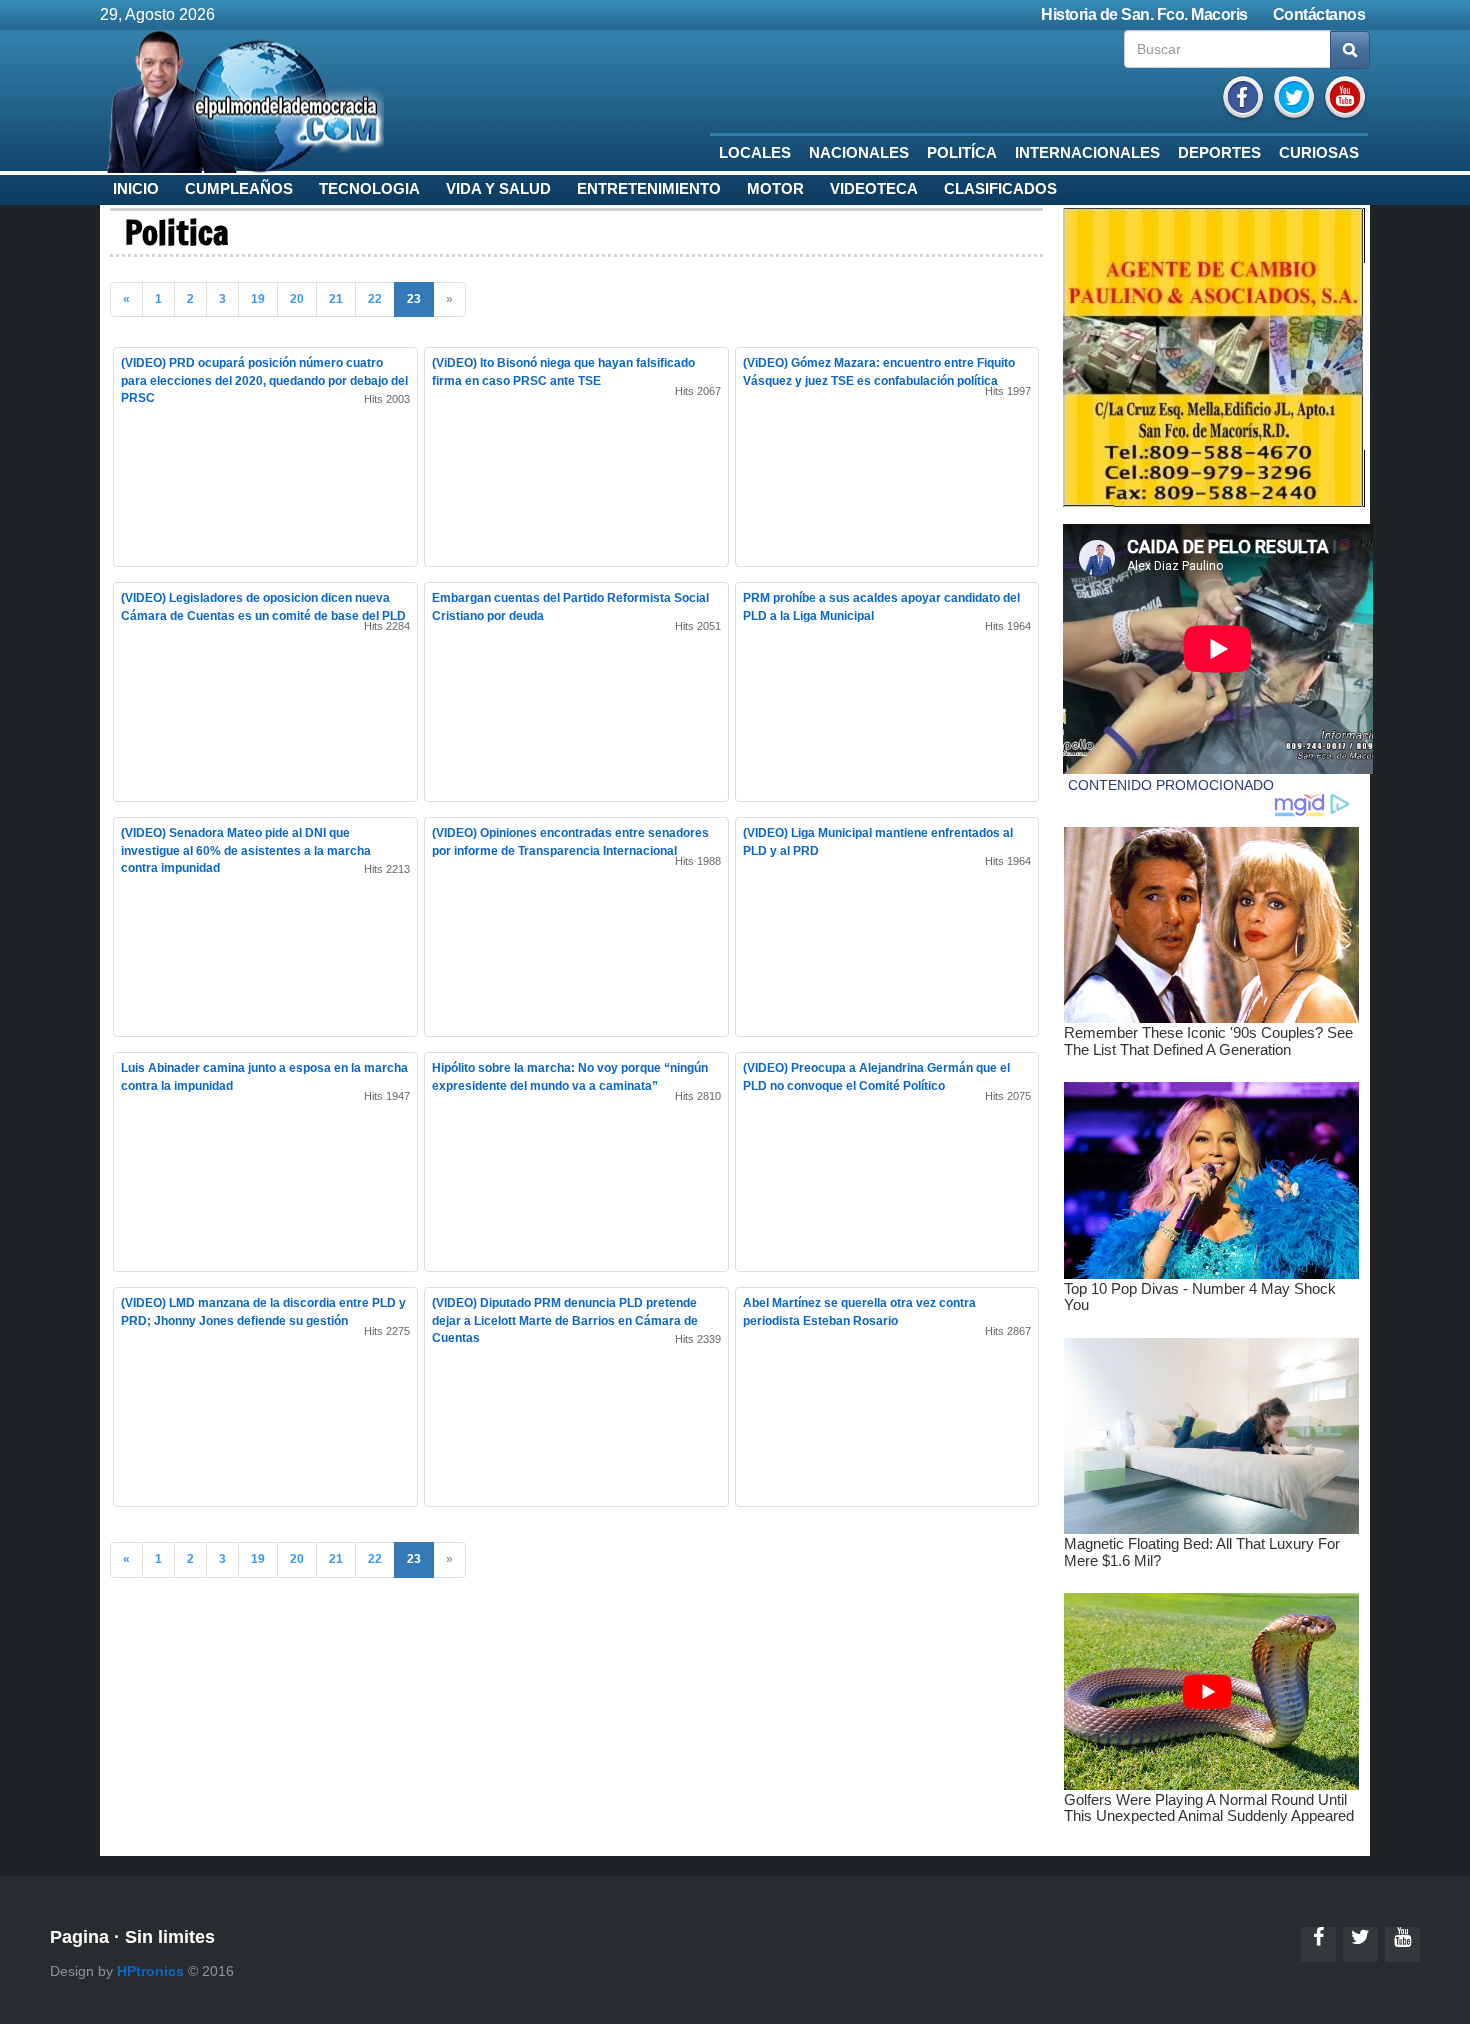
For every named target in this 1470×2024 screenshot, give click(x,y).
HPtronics (150, 1971)
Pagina (79, 1937)
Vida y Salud (498, 189)
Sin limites (170, 1937)
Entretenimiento (649, 189)
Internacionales (1087, 153)
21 (336, 299)
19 (258, 299)
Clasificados (1000, 189)
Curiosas (1319, 153)
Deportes (1219, 153)
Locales (755, 153)
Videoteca (874, 189)
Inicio (136, 189)
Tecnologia (369, 189)
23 (414, 299)
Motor (775, 189)
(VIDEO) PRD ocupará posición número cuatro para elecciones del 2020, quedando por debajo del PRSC (264, 380)
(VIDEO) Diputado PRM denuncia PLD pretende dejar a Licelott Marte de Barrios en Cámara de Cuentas (565, 1320)
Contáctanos (1319, 14)
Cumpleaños (239, 189)
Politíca (962, 153)
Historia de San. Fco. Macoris (1144, 14)
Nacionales (859, 153)
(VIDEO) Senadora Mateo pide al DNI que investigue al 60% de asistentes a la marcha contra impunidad (246, 850)
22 (375, 299)
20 (297, 299)
